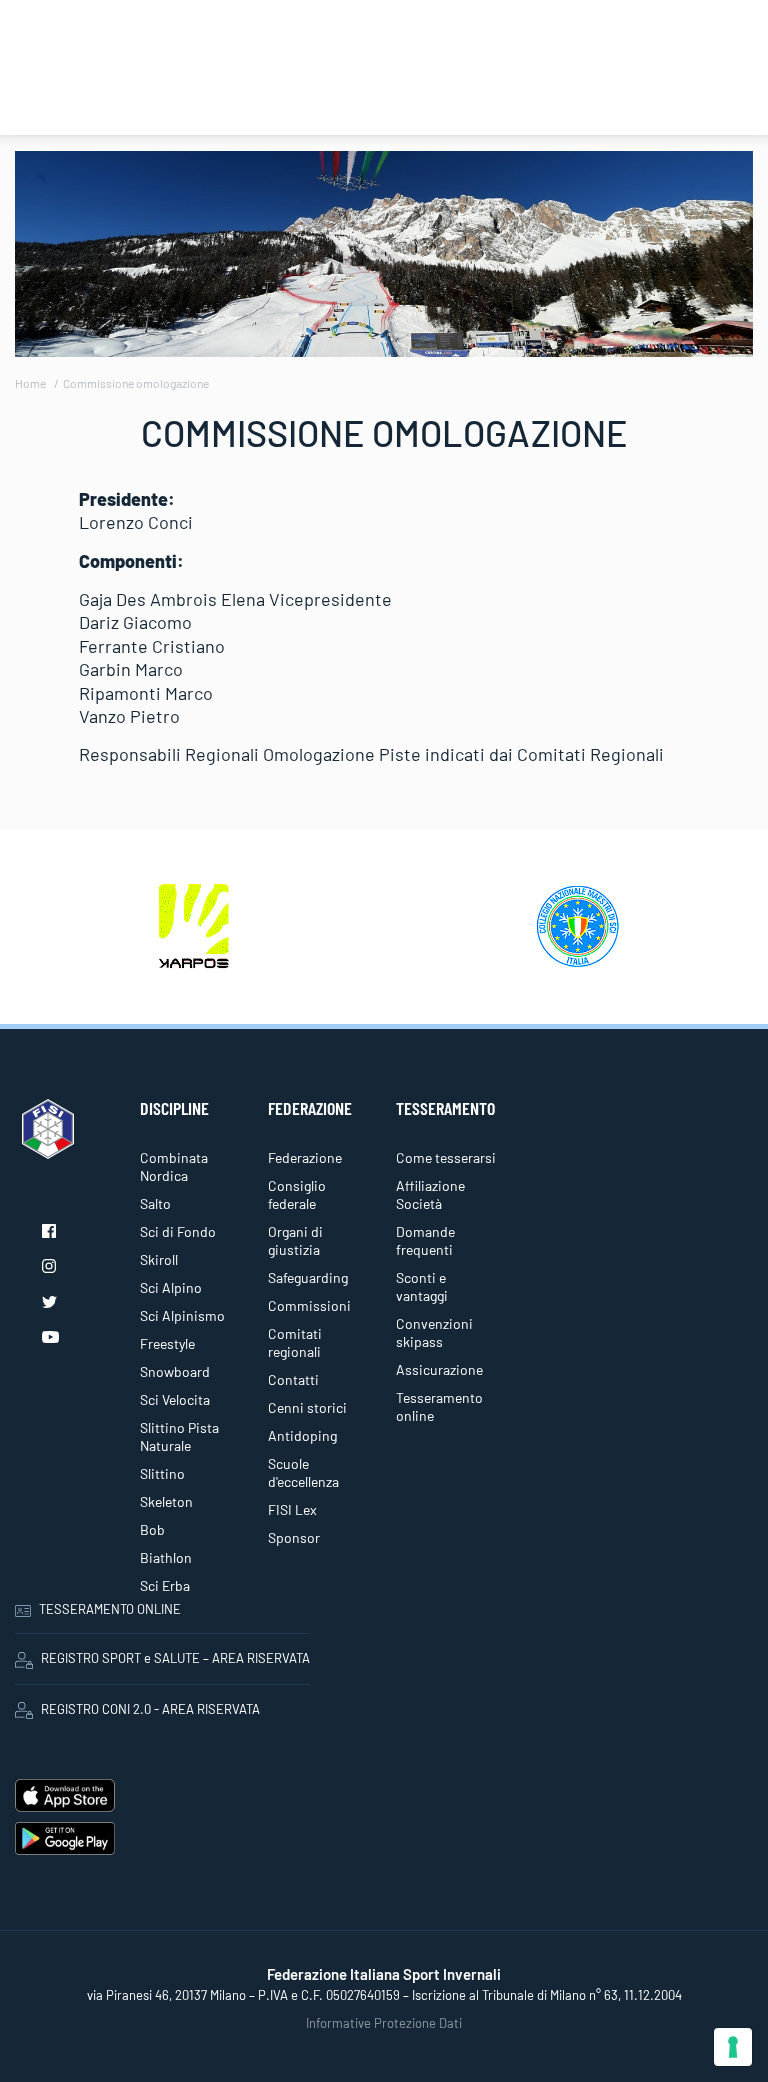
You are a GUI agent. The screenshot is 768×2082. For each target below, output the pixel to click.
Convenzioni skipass (434, 1332)
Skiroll (159, 1259)
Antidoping (302, 1435)
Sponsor (294, 1537)
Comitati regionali (295, 1342)
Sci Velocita (175, 1399)
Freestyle (167, 1343)
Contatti (293, 1379)
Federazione (305, 1157)
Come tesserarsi (446, 1157)
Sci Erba (165, 1585)
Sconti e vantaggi (422, 1286)
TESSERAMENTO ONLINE (110, 1609)
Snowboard (175, 1371)
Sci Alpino (171, 1287)
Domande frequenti (425, 1240)
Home (30, 383)
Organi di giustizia (295, 1240)
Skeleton (166, 1501)
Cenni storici (307, 1407)
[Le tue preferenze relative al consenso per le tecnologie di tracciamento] (733, 2047)
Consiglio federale (297, 1194)
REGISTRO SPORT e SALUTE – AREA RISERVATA (175, 1658)
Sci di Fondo (178, 1231)
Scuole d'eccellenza (303, 1472)
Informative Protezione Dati (384, 2023)
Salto (155, 1203)
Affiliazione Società (430, 1194)
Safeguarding (308, 1277)
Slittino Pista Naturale (179, 1436)
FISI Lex (292, 1509)
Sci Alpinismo (182, 1315)
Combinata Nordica (174, 1166)
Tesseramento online (439, 1406)
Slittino (162, 1473)
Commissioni (309, 1305)
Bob (152, 1529)
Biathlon (166, 1557)
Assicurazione (439, 1369)
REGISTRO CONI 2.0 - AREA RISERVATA (150, 1709)
